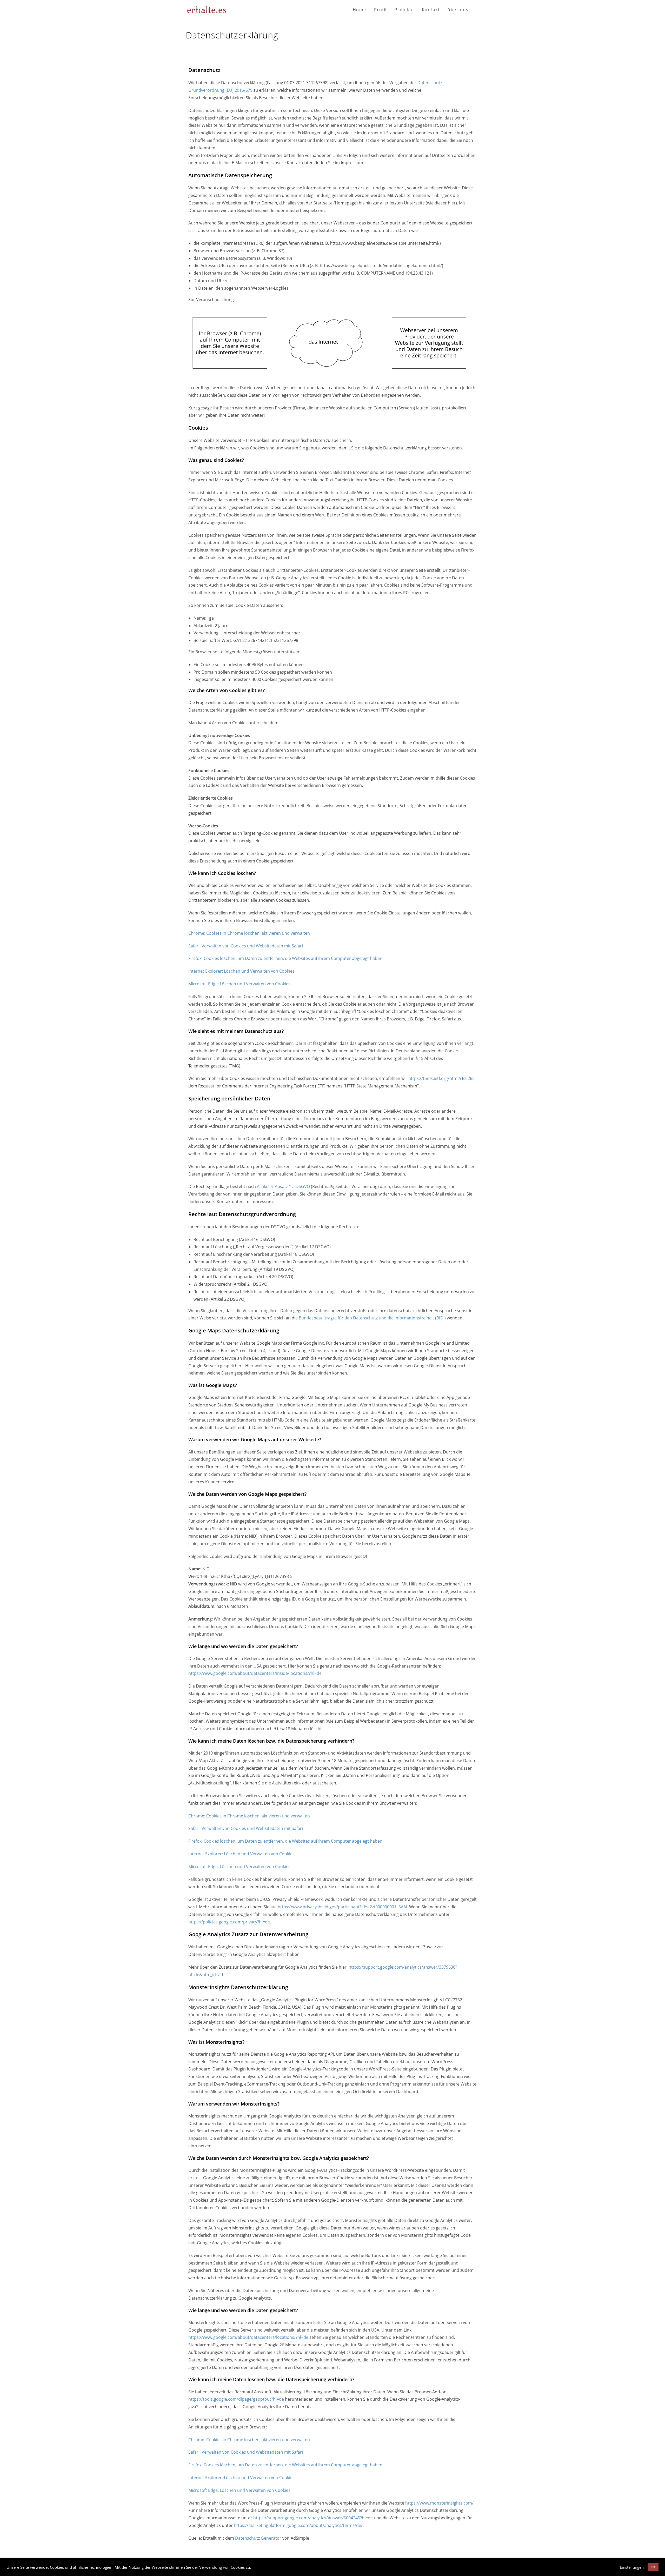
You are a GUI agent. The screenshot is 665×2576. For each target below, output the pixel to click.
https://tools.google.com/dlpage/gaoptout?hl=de (236, 2399)
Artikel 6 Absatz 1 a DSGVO (283, 1186)
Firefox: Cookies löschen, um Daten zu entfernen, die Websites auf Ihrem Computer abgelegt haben (285, 958)
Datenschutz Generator (258, 2538)
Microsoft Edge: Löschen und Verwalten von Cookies (239, 984)
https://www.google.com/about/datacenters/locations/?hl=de (248, 2337)
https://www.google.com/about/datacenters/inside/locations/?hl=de (255, 1673)
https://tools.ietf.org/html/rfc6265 (441, 1078)
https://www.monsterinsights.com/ (439, 2503)
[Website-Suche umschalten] (478, 10)
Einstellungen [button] (632, 2567)
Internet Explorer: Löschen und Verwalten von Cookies (241, 971)
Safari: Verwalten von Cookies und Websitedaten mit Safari (246, 946)
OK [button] (653, 2567)
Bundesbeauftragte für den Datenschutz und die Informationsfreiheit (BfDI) (372, 1318)
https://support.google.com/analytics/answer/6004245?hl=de (313, 2518)
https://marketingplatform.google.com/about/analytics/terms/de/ (298, 2525)
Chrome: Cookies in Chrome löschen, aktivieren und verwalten (249, 933)
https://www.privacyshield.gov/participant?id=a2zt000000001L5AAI (342, 1907)
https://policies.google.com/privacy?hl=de (229, 1922)
